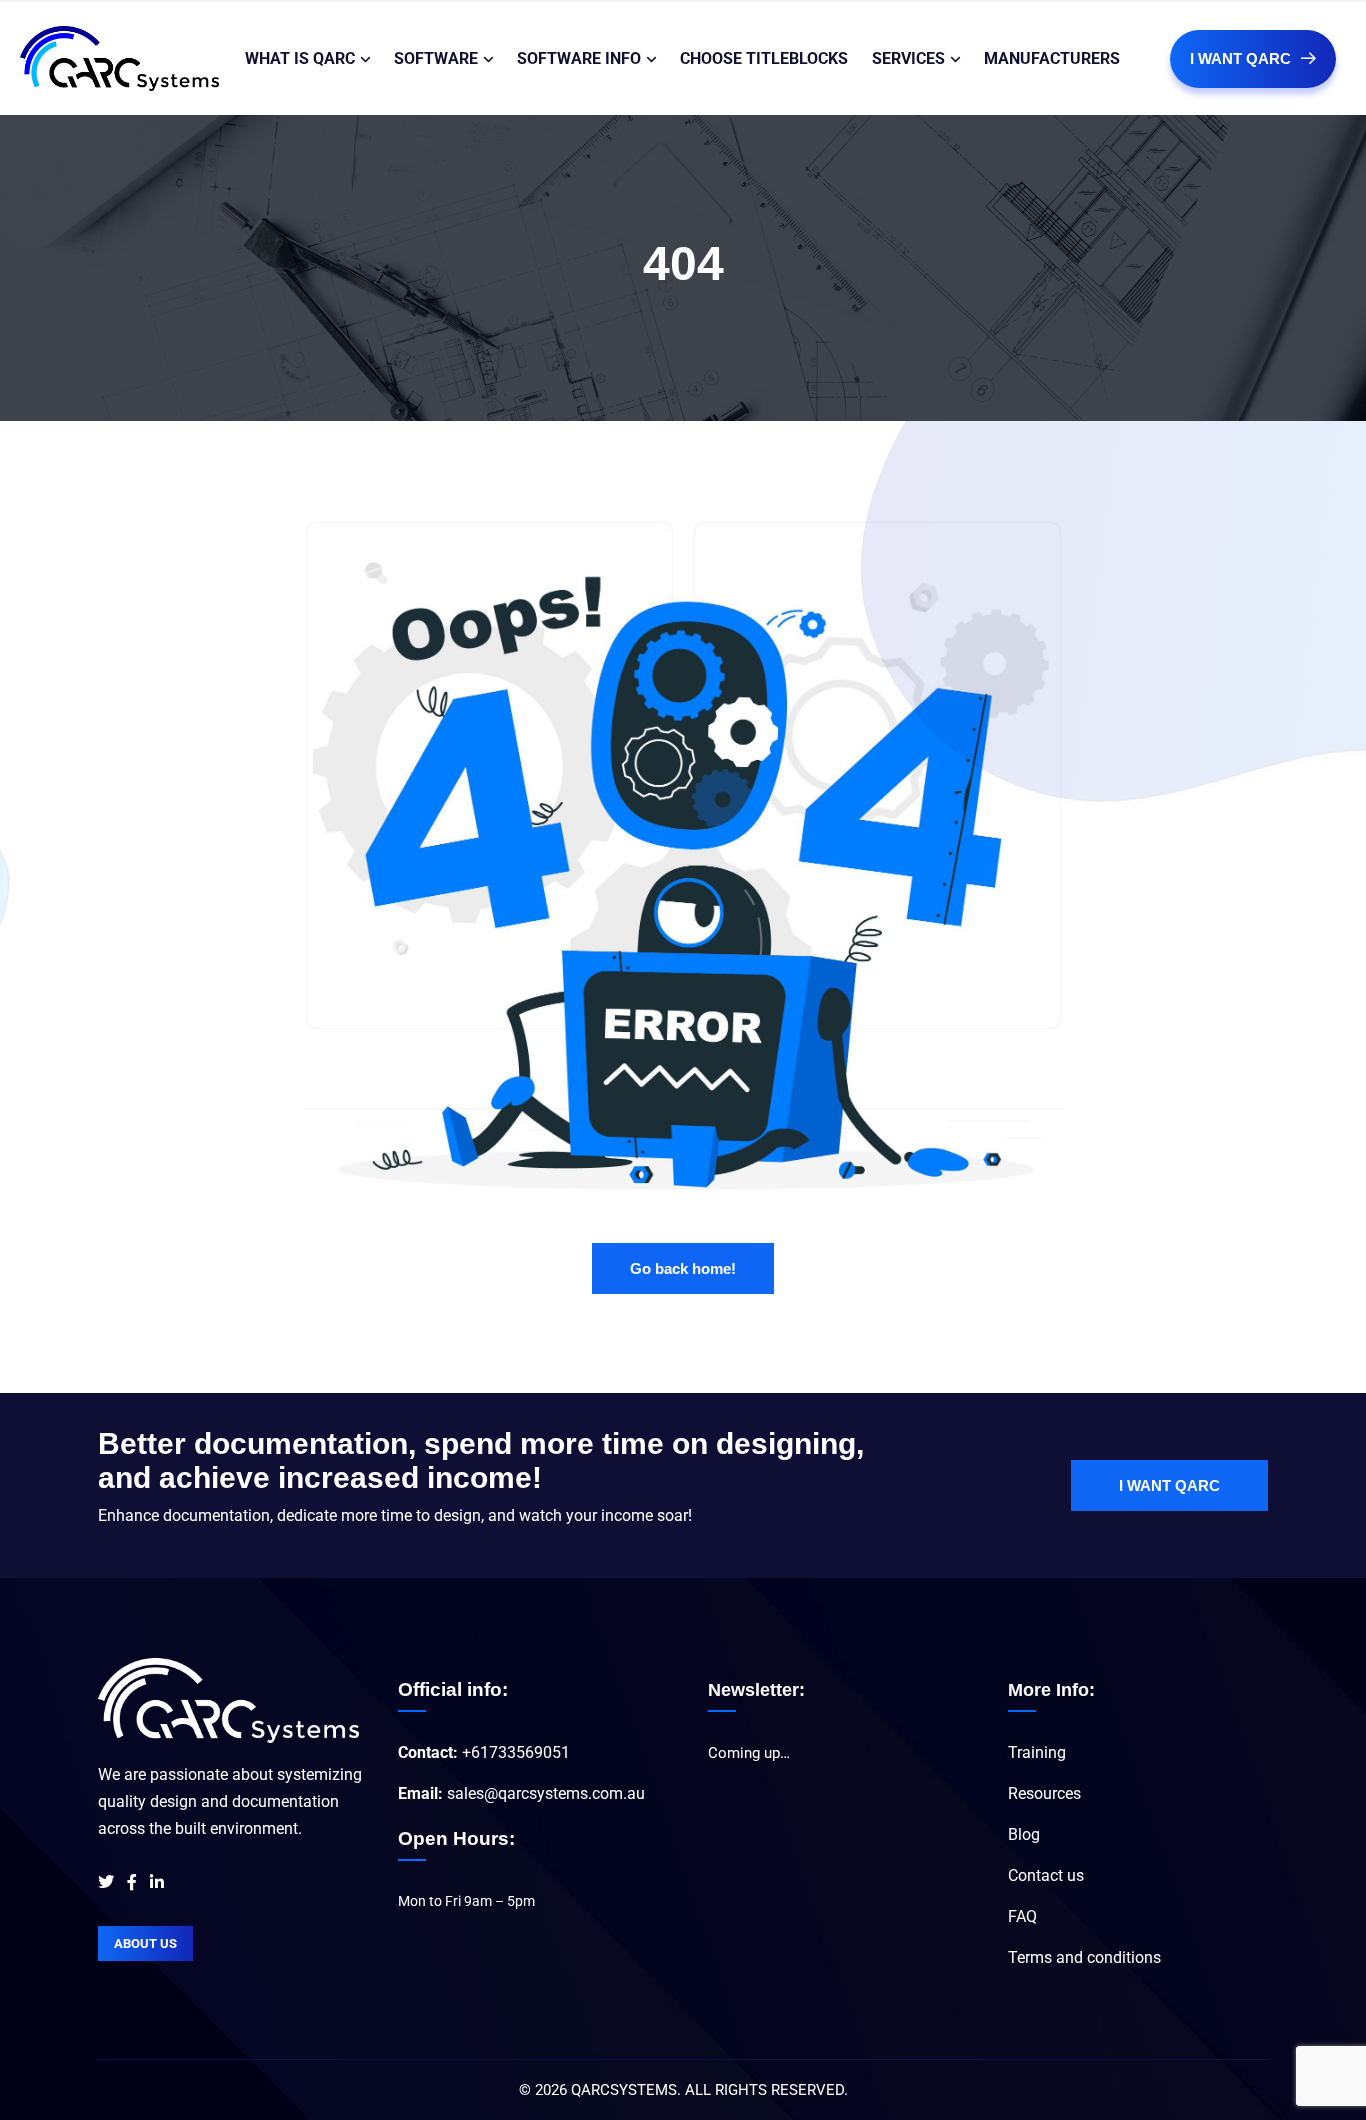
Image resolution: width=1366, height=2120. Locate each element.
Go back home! (683, 1268)
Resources (1044, 1793)
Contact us (1046, 1875)
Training (1037, 1752)
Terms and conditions (1084, 1957)
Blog (1024, 1834)
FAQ (1022, 1916)
